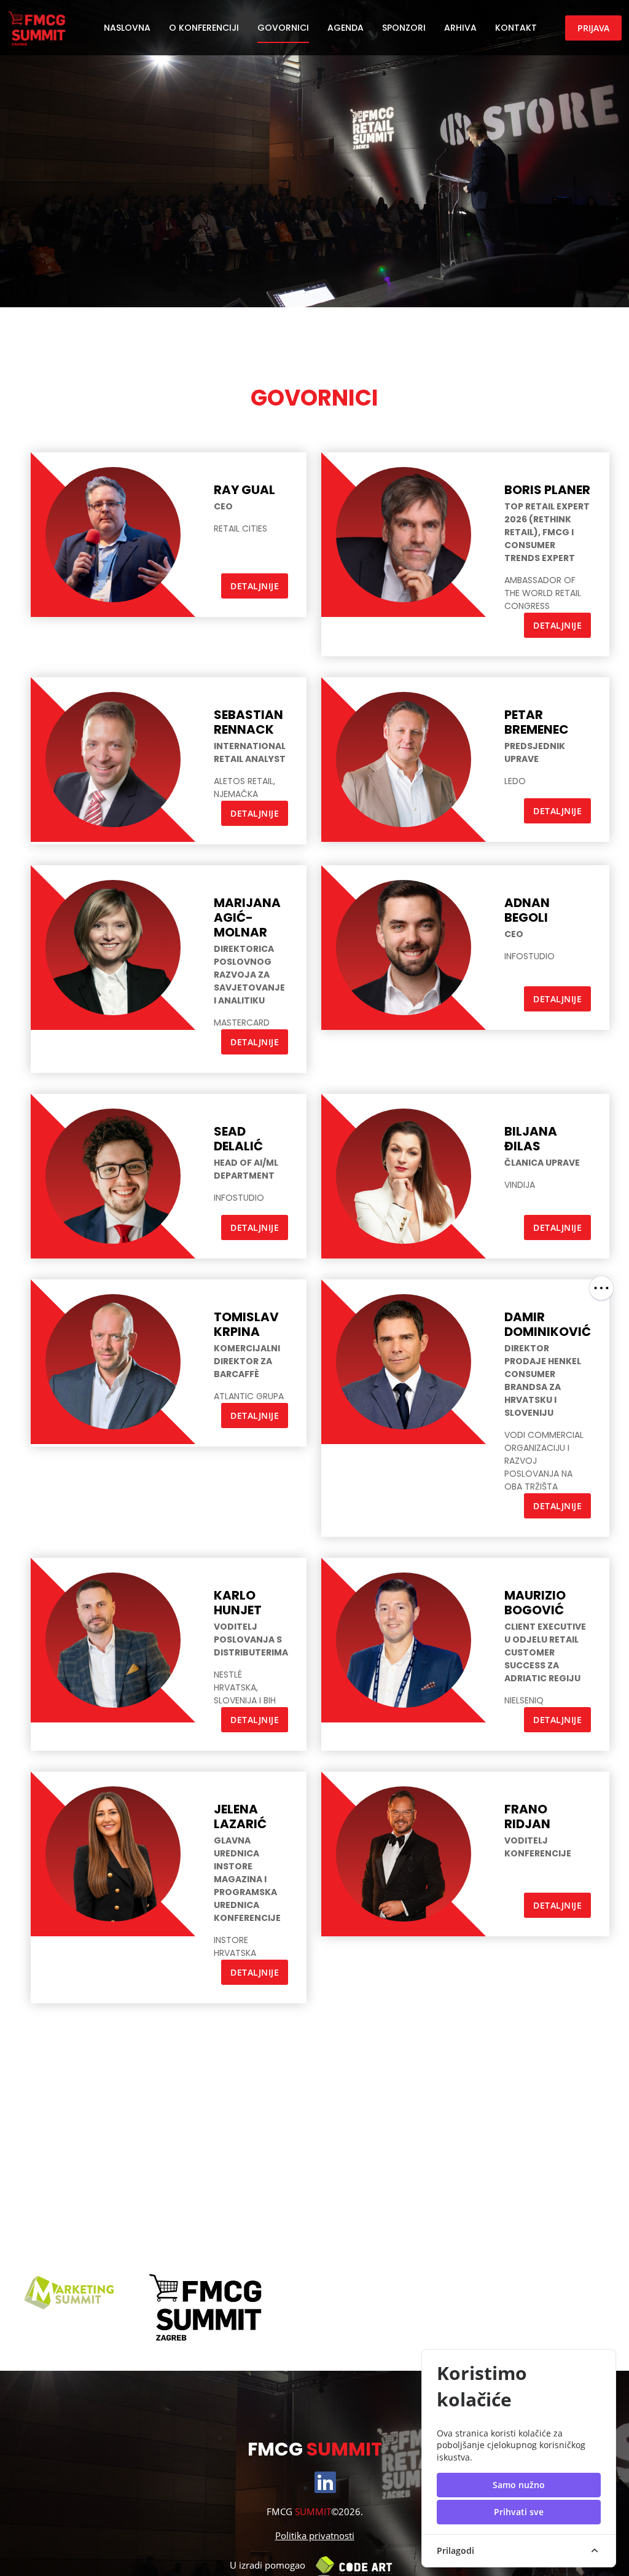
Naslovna (127, 28)
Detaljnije (255, 586)
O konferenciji (204, 28)
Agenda (346, 28)
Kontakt (516, 28)
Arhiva (460, 28)
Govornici (283, 28)
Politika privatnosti (315, 2535)
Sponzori (404, 28)
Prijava (593, 28)
